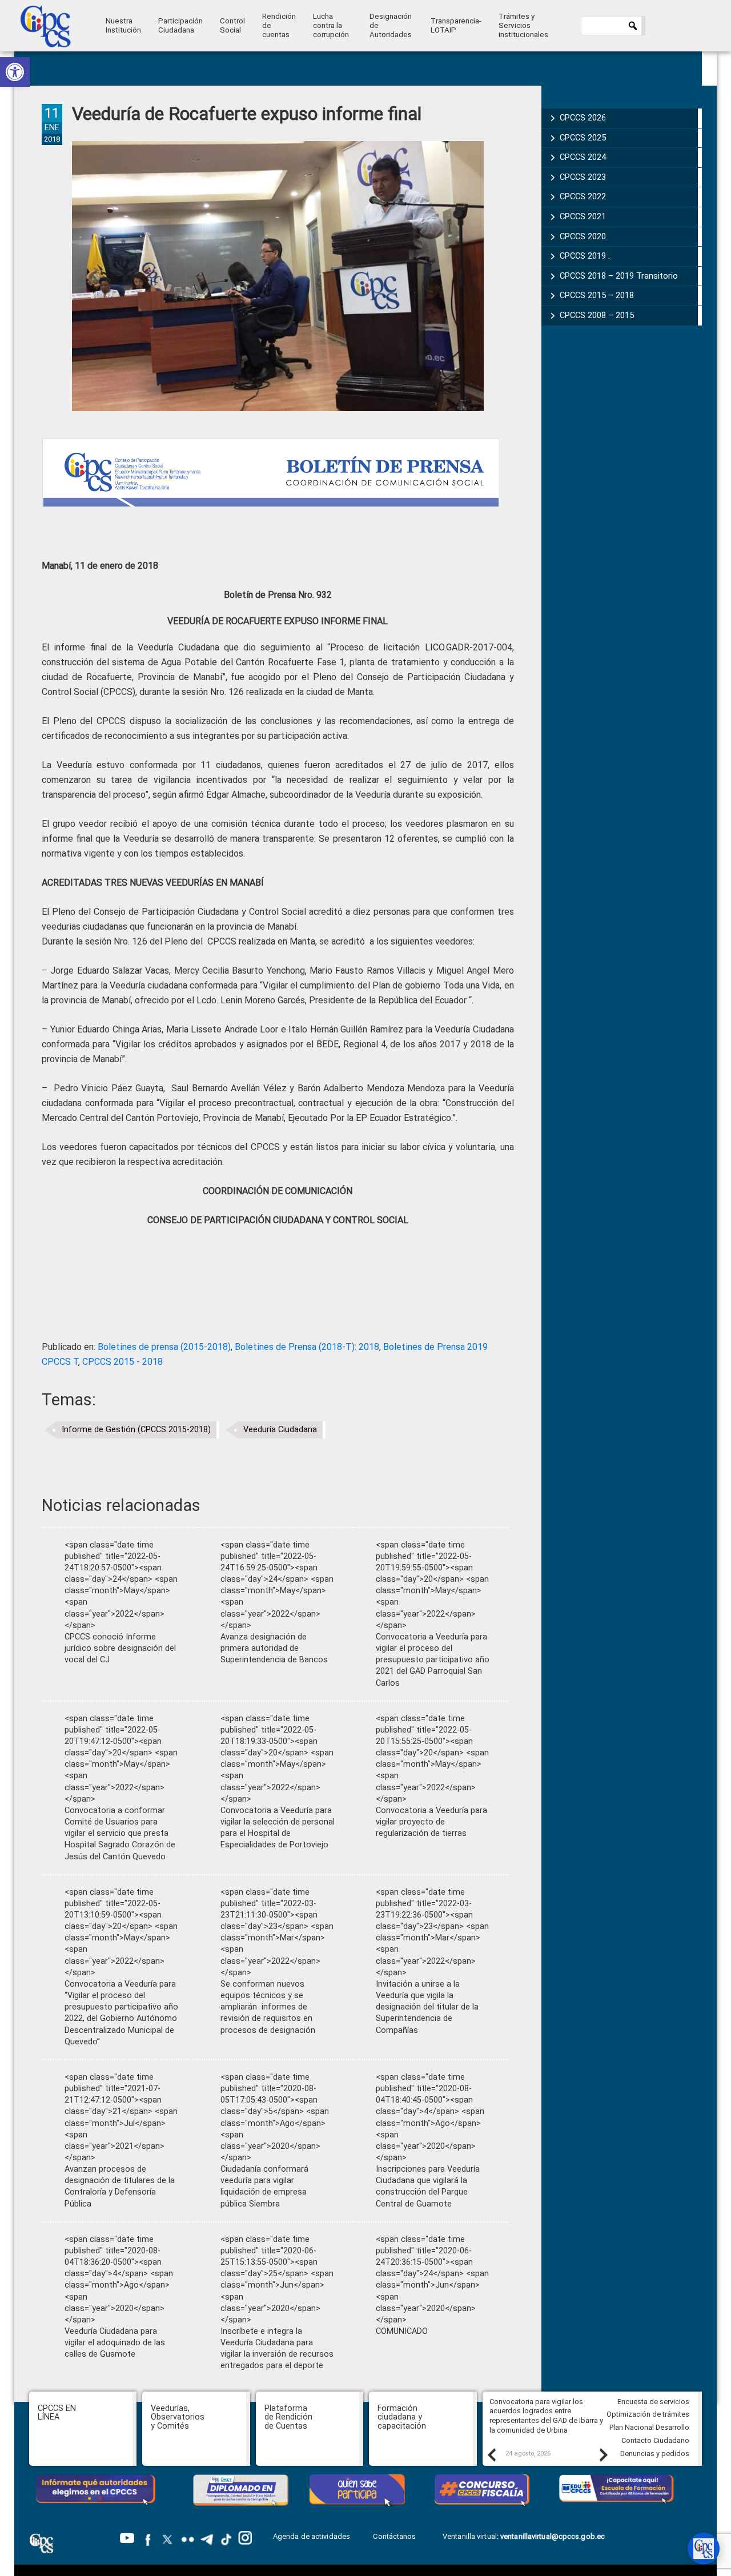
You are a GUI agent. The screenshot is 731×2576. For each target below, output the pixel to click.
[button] (15, 72)
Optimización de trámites (648, 2414)
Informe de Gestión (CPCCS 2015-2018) (136, 1430)
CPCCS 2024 (583, 157)
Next (603, 2454)
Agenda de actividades (312, 2536)
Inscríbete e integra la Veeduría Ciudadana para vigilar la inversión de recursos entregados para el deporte (277, 2348)
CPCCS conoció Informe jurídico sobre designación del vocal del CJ (120, 1648)
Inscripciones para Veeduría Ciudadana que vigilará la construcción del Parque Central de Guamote (428, 2186)
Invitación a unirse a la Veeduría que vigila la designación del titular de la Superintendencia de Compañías (427, 2007)
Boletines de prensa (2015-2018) (164, 1347)
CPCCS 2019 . (585, 256)
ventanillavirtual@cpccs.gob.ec (553, 2536)
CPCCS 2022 (583, 196)
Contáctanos (395, 2536)
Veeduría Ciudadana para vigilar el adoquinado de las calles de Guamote (115, 2343)
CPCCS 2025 (583, 138)
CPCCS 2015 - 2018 (122, 1362)
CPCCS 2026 (583, 118)
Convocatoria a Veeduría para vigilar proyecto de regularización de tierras (431, 1822)
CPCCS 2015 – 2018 (597, 295)
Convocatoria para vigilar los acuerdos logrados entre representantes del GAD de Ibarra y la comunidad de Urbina (546, 2416)
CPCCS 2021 (583, 216)
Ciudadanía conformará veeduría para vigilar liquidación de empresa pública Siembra (264, 2186)
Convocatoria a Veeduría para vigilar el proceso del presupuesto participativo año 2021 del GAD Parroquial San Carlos (433, 1660)
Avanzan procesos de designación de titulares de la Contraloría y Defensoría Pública (120, 2186)
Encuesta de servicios (653, 2402)
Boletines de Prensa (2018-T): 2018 (307, 1347)
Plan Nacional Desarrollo (649, 2427)
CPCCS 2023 (583, 177)
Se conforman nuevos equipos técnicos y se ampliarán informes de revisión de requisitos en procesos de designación (268, 2007)
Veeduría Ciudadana (280, 1430)
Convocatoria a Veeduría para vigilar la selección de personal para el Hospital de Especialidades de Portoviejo (278, 1828)
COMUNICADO (402, 2331)
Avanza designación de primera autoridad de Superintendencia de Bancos (274, 1648)
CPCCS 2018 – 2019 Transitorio (619, 276)
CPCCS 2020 (583, 236)
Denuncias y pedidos (655, 2454)
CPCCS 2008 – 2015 (597, 315)
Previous (491, 2454)
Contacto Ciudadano (655, 2440)
